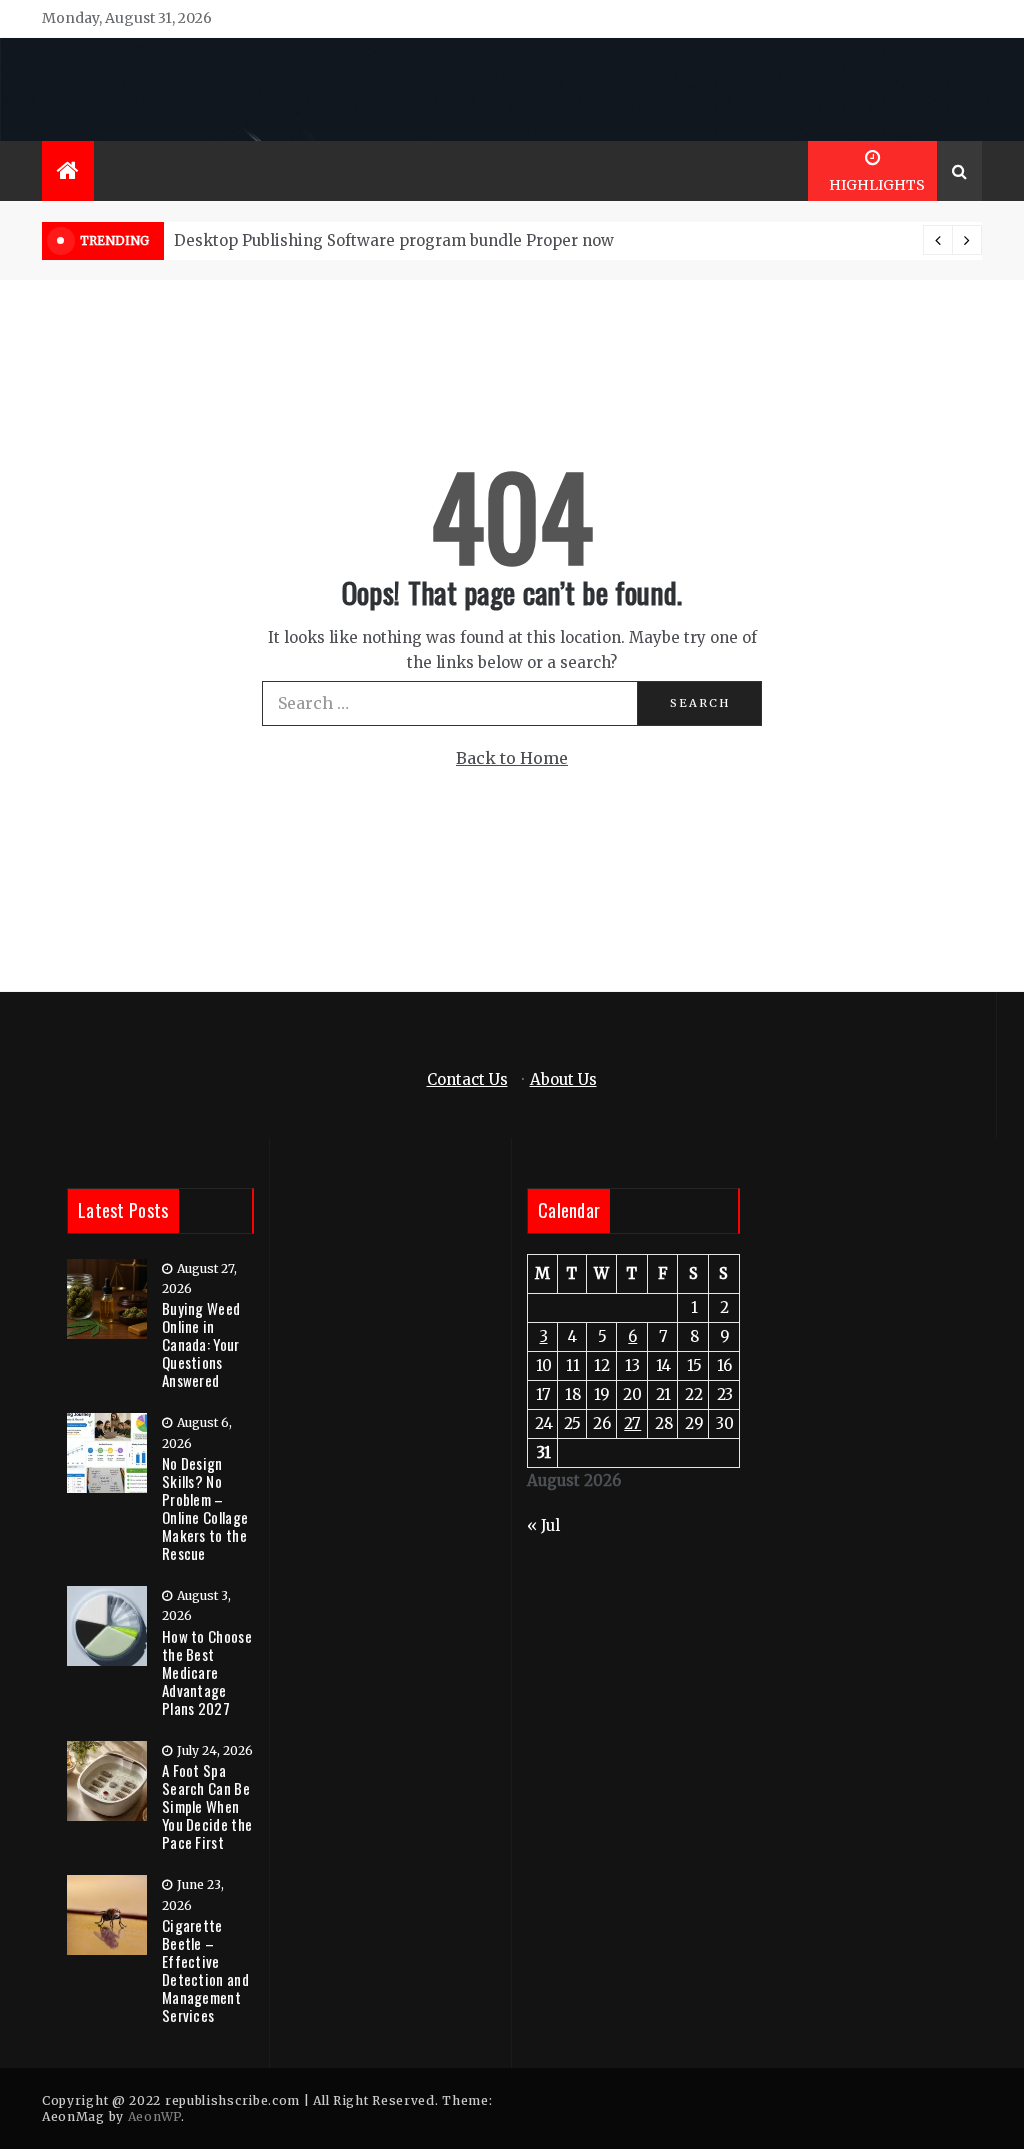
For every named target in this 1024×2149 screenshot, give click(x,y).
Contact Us (467, 1079)
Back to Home (512, 758)
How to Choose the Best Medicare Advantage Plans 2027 (207, 1672)
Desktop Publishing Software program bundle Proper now (394, 240)
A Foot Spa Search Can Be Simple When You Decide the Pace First (207, 1806)
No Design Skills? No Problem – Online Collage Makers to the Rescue (205, 1508)
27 (632, 1423)
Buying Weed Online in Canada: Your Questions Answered (201, 1344)
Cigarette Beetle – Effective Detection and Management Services (205, 1970)
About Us (563, 1079)
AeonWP (154, 2116)
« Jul (543, 1525)
